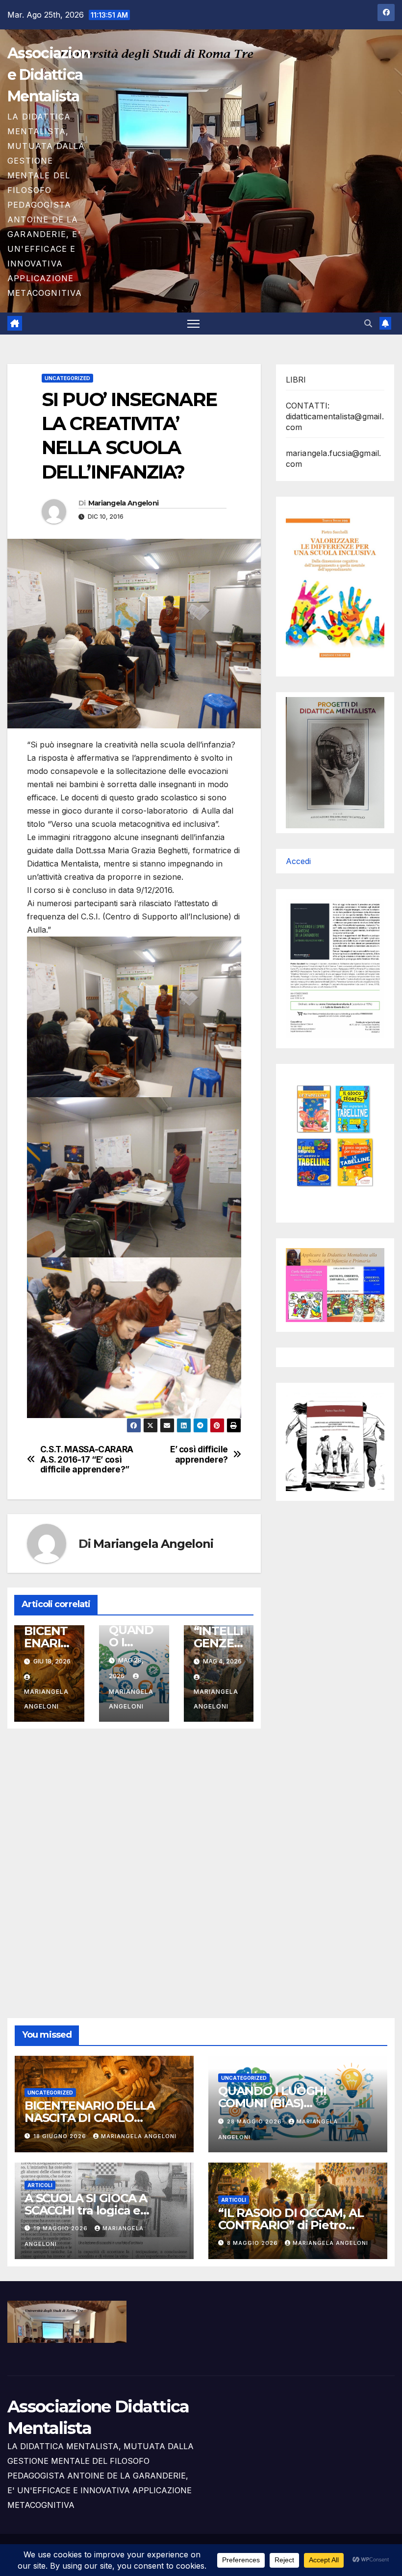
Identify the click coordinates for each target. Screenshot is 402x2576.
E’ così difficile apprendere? (199, 1455)
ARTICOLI (40, 2185)
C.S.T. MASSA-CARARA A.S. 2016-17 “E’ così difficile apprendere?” (87, 1459)
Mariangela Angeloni (124, 503)
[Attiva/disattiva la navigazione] (193, 324)
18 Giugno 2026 (61, 2136)
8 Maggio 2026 (253, 2243)
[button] (368, 323)
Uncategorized (67, 378)
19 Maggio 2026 (62, 2228)
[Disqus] (134, 1862)
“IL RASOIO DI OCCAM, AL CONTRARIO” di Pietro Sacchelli (291, 2225)
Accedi (298, 861)
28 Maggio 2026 (255, 2121)
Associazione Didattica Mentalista (49, 75)
